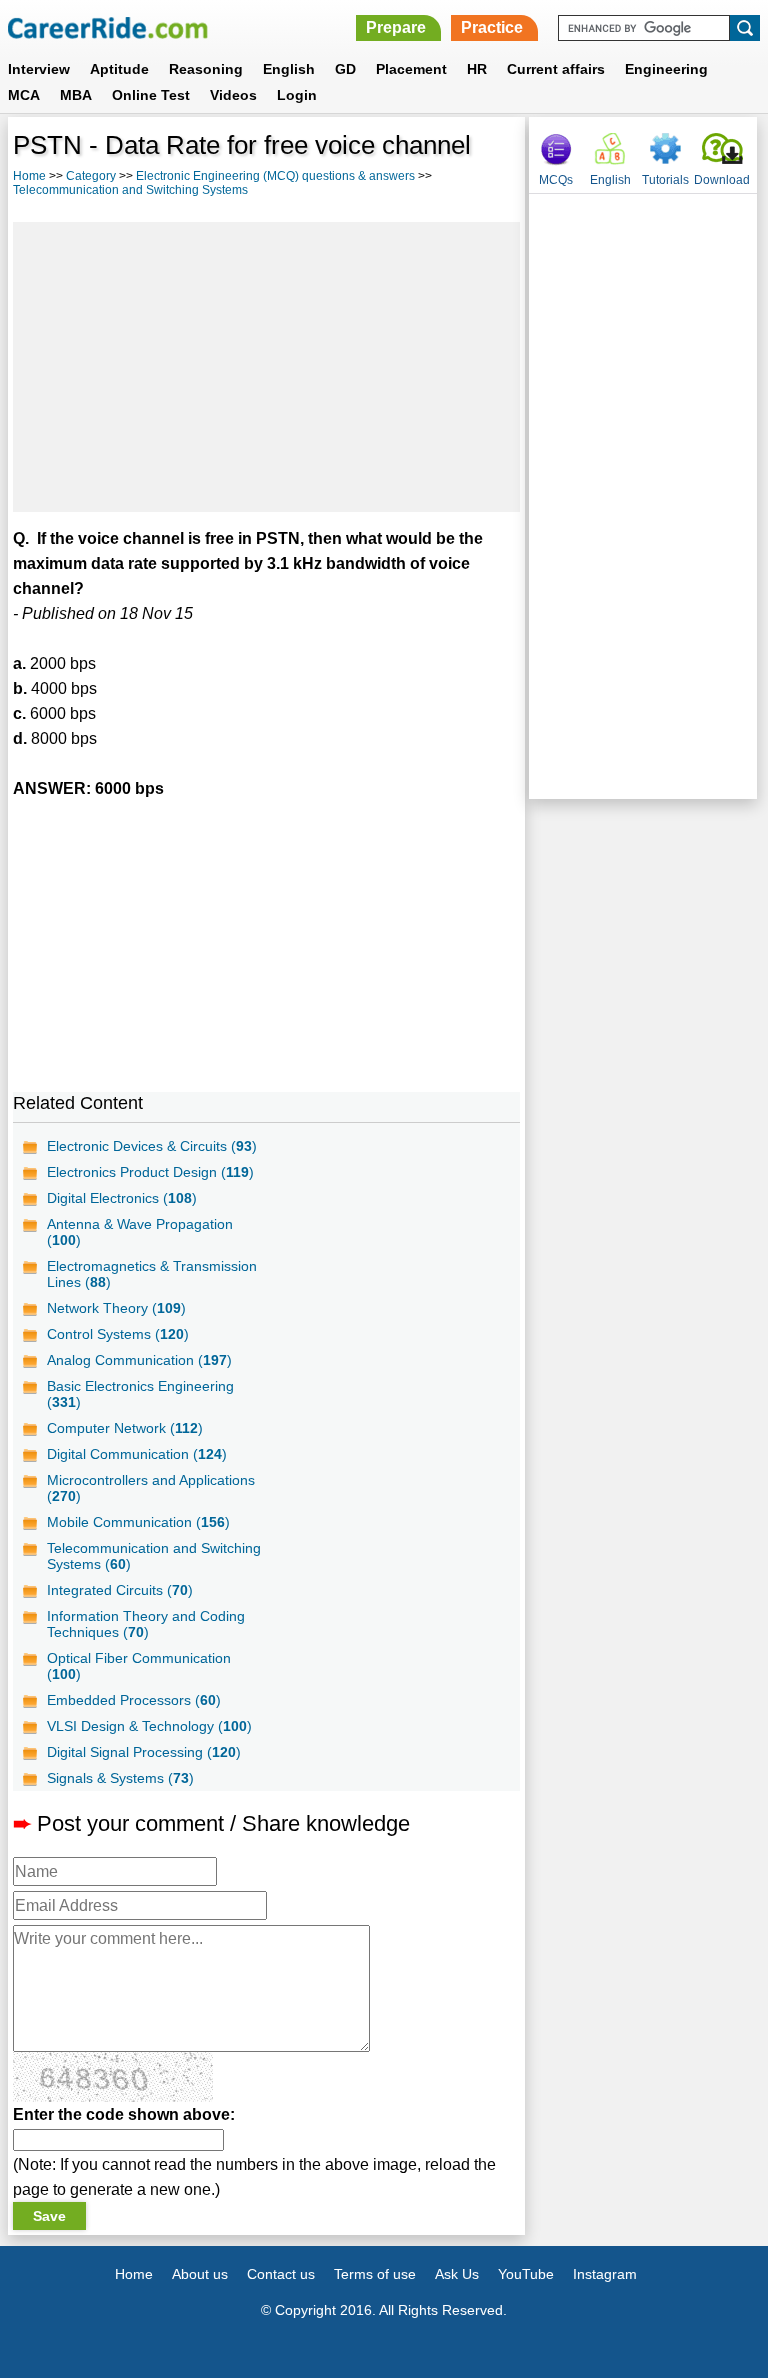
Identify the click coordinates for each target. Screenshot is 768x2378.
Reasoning (206, 69)
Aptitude (119, 69)
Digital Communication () (137, 1454)
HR (477, 69)
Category (91, 176)
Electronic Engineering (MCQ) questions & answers (275, 176)
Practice (492, 27)
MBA (76, 95)
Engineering (666, 69)
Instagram (605, 2274)
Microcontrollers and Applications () (151, 1488)
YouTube (526, 2274)
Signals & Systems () (120, 1778)
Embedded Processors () (134, 1700)
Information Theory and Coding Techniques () (146, 1624)
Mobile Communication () (138, 1522)
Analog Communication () (139, 1360)
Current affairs (556, 69)
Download (722, 180)
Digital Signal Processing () (144, 1752)
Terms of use (375, 2274)
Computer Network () (125, 1428)
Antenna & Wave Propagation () (140, 1232)
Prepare (396, 27)
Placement (411, 69)
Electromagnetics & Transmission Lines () (152, 1274)
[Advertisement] (266, 367)
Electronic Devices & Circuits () (152, 1146)
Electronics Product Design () (150, 1172)
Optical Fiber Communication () (139, 1666)
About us (200, 2274)
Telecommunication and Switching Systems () (154, 1556)
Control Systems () (118, 1334)
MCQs (556, 180)
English (289, 69)
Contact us (281, 2274)
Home (29, 176)
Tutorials (665, 180)
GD (345, 69)
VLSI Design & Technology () (149, 1726)
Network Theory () (116, 1308)
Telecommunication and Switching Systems (130, 190)
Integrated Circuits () (120, 1590)
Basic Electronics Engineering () (140, 1394)
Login (297, 95)
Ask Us (457, 2274)
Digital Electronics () (122, 1198)
